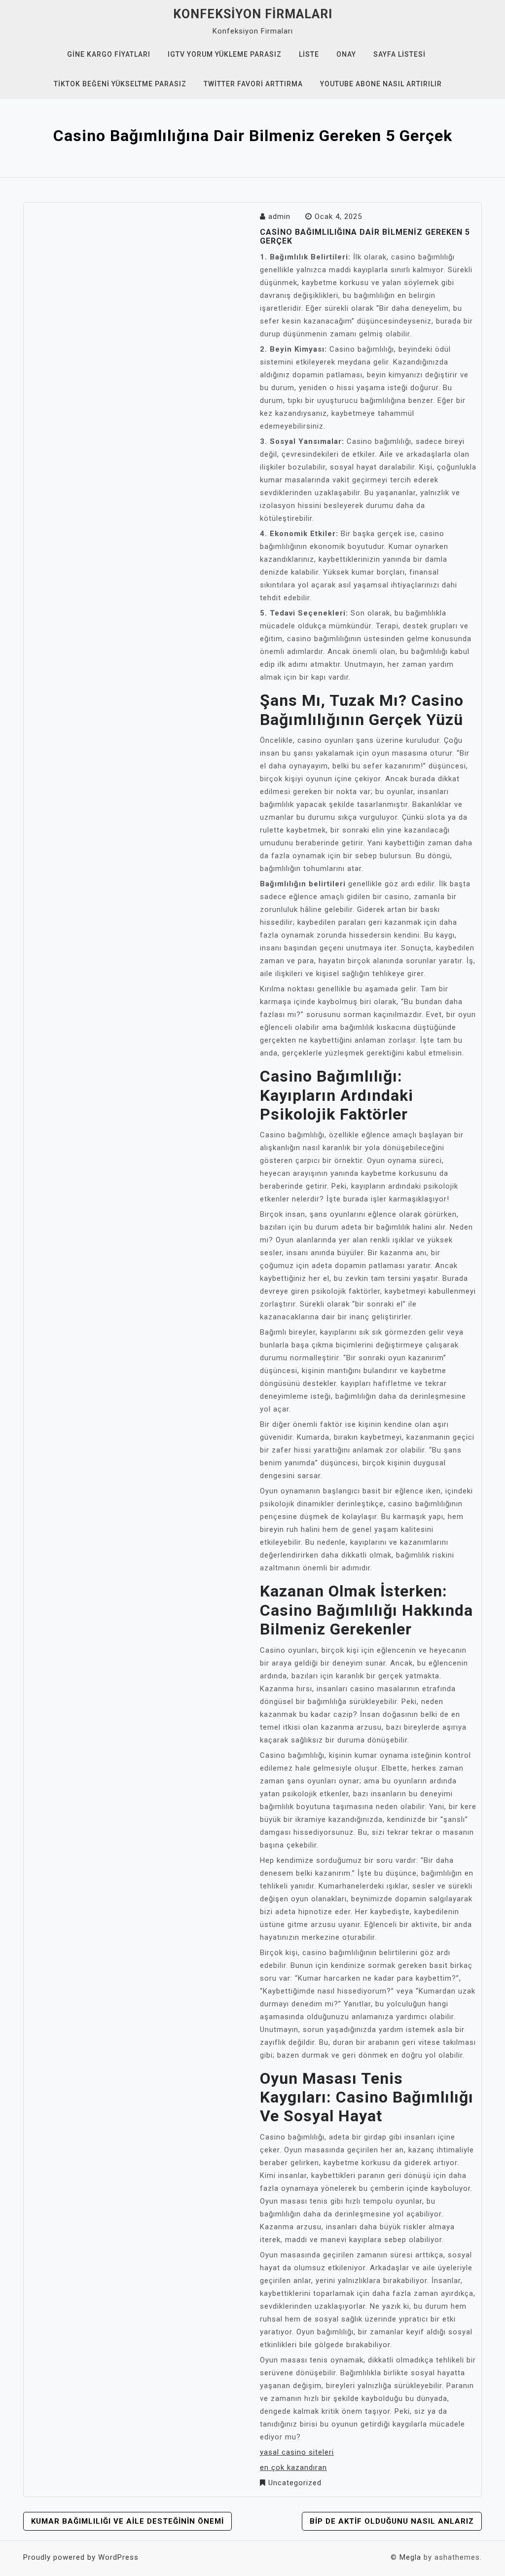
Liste (309, 54)
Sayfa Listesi (399, 54)
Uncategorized (295, 2483)
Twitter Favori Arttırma (253, 84)
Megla (410, 2557)
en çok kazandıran (293, 2467)
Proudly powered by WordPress (81, 2557)
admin (279, 217)
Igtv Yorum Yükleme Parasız (225, 54)
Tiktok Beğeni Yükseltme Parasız (120, 84)
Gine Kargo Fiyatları (109, 54)
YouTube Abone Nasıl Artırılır (381, 84)
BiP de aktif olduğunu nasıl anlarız (392, 2521)
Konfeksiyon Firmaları (253, 14)
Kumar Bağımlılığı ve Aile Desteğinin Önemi (127, 2521)
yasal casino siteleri (297, 2452)
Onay (346, 54)
